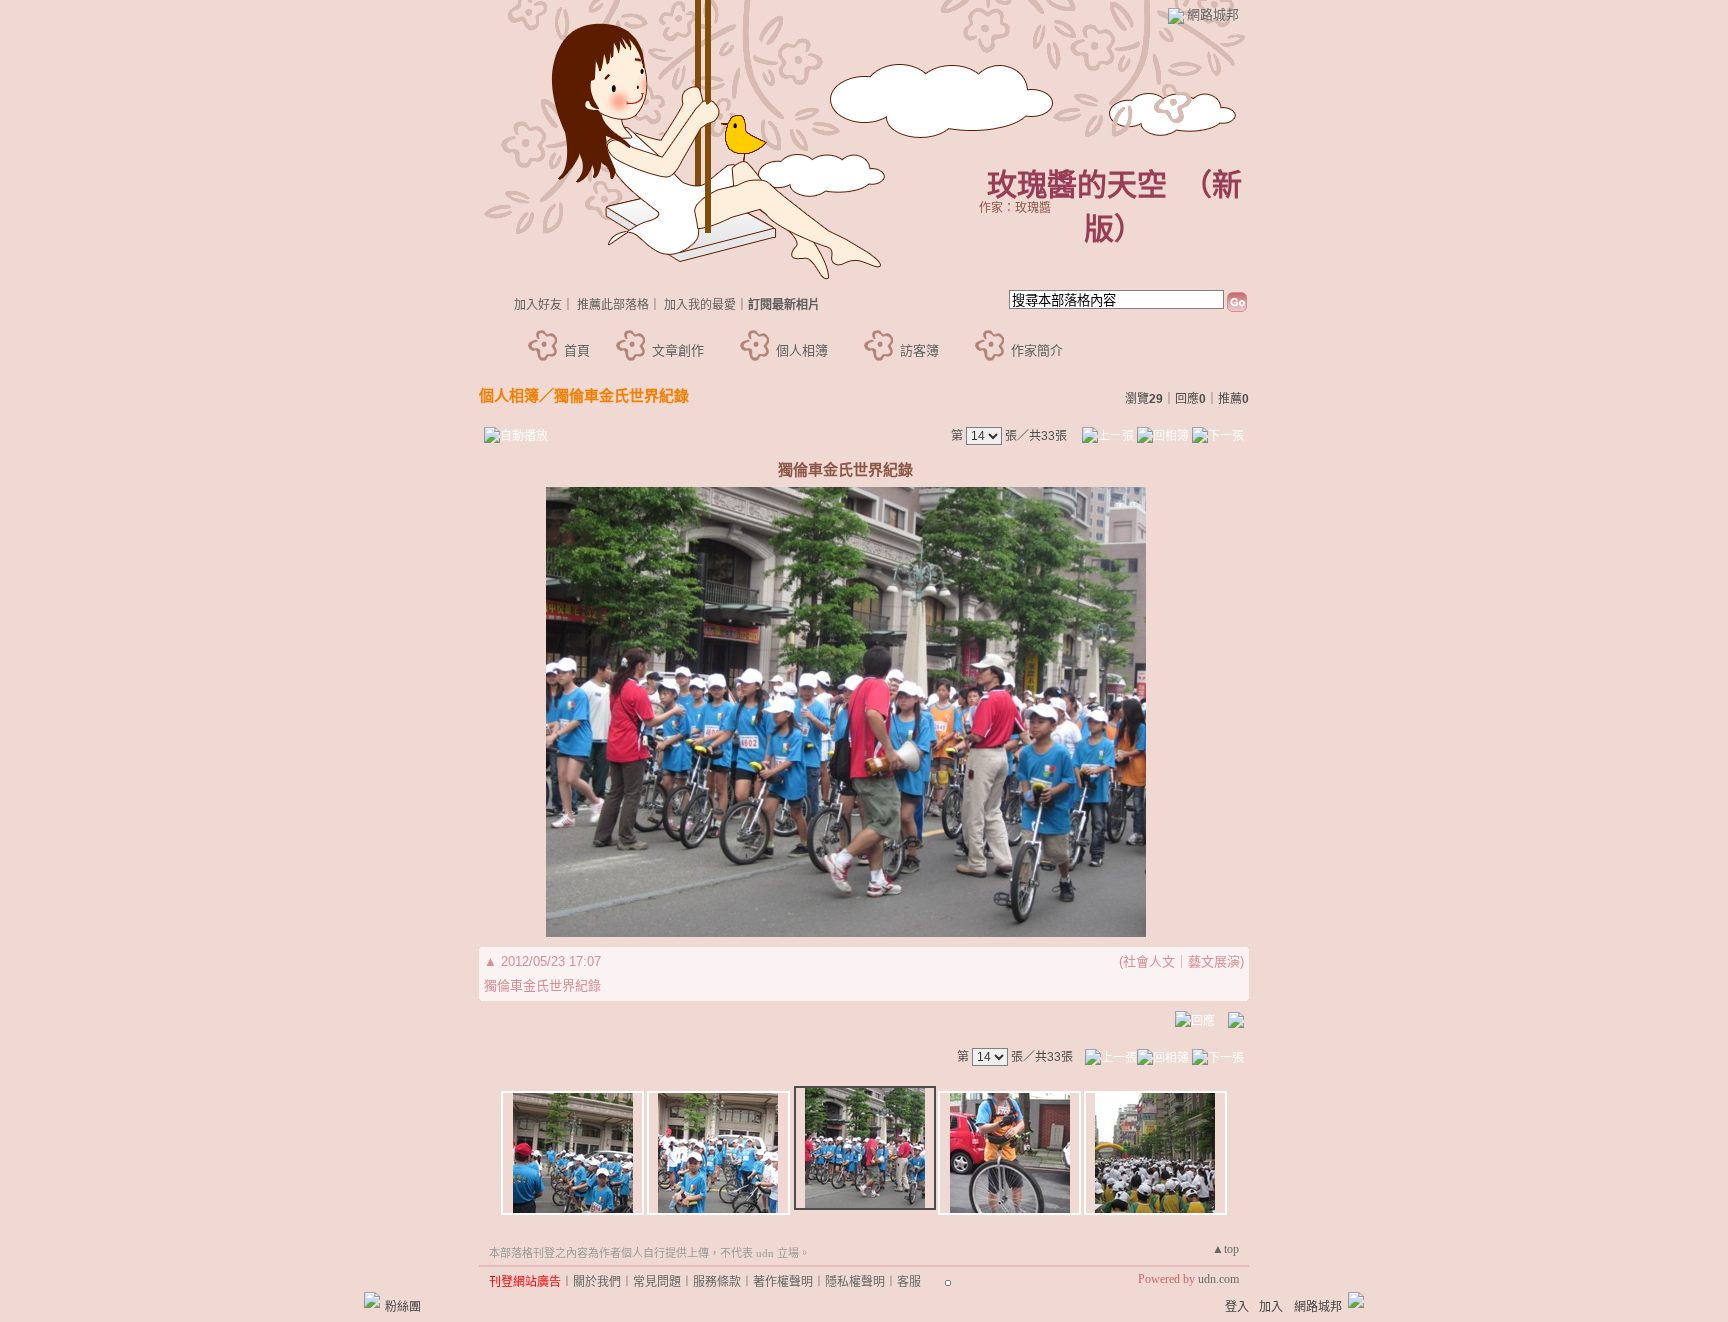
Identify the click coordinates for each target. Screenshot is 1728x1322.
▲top (1225, 1249)
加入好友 (538, 305)
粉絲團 (403, 1307)
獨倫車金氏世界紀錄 (621, 395)
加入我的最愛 (700, 305)
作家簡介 (1037, 350)
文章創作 (678, 350)
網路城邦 (1213, 14)
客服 (909, 1282)
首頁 (577, 350)
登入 (1237, 1307)
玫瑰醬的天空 (1077, 184)
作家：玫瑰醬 (1015, 208)
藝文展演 (1214, 961)
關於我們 (597, 1282)
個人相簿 (802, 350)
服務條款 (717, 1282)
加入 (1271, 1307)
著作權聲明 (783, 1282)
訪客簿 (919, 350)
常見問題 (657, 1282)
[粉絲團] (372, 1300)
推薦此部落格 (613, 305)
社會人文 (1149, 961)
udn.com (1218, 1279)
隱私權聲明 (855, 1282)
